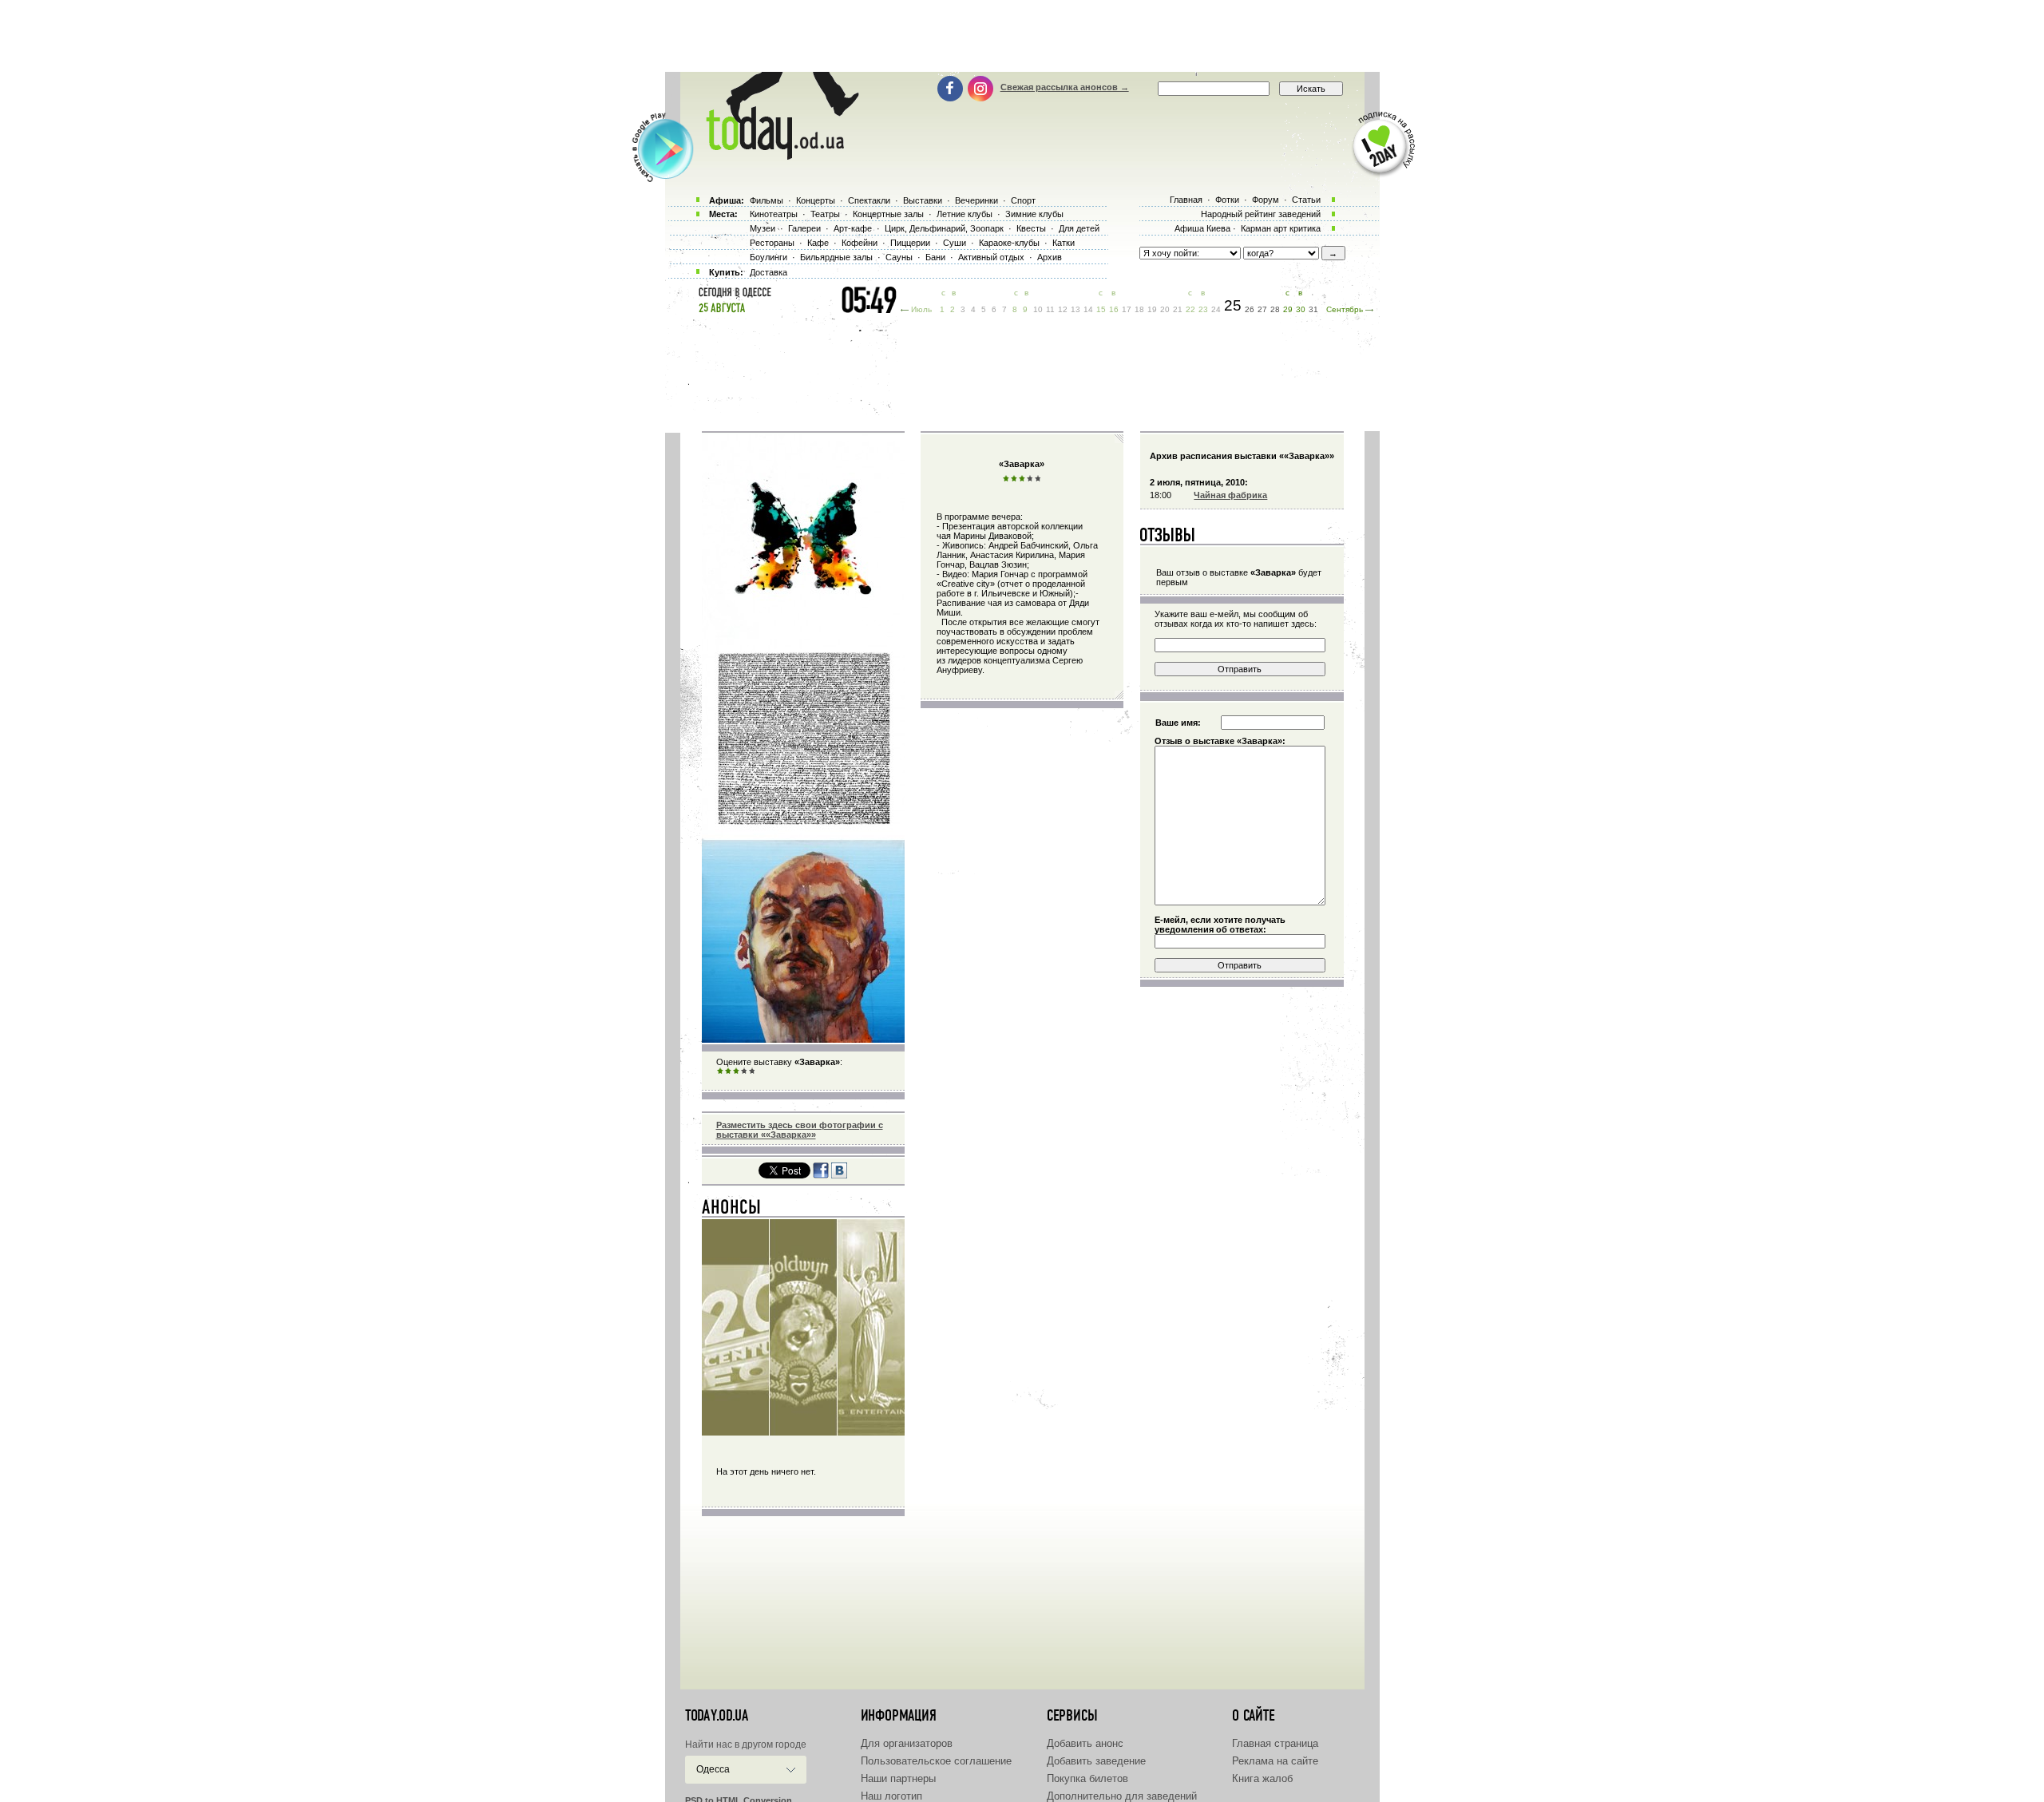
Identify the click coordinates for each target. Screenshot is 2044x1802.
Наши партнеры (898, 1778)
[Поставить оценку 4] (744, 1071)
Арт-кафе (853, 228)
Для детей (1079, 228)
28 (1275, 309)
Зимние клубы (1034, 214)
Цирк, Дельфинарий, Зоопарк (944, 228)
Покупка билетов (1087, 1778)
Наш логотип (891, 1796)
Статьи (1306, 200)
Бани (935, 257)
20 (1165, 309)
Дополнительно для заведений (1122, 1796)
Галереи (804, 228)
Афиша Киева (1202, 228)
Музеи (763, 228)
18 (1139, 309)
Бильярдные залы (836, 257)
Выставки (923, 200)
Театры (825, 214)
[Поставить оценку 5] (752, 1071)
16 (1114, 309)
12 (1063, 309)
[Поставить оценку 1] (720, 1071)
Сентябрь (1345, 309)
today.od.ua (717, 1716)
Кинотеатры (774, 214)
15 (1101, 309)
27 (1262, 309)
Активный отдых (991, 257)
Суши (955, 243)
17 (1127, 309)
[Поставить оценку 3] (736, 1071)
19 (1152, 309)
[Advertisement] (1022, 36)
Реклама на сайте (1275, 1761)
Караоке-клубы (1009, 243)
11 (1050, 309)
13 (1075, 309)
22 (1190, 309)
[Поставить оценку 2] (728, 1071)
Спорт (1023, 200)
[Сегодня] (732, 1210)
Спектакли (869, 200)
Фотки (1227, 200)
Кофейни (860, 243)
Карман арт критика (1281, 228)
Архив (1050, 257)
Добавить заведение (1096, 1761)
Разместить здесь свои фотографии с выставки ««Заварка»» (800, 1130)
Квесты (1031, 228)
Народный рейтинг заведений (1261, 214)
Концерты (816, 200)
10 (1038, 309)
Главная (1186, 200)
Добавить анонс (1085, 1743)
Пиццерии (910, 243)
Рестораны (772, 243)
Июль (921, 309)
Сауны (899, 257)
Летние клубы (965, 214)
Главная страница (1275, 1743)
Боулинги (768, 257)
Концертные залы (888, 214)
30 (1301, 309)
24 (1216, 309)
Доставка (768, 272)
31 (1313, 309)
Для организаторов (907, 1743)
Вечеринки (976, 200)
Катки (1064, 243)
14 (1088, 309)
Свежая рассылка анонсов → (1065, 87)
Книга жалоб (1262, 1778)
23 (1203, 309)
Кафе (818, 243)
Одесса (713, 1769)
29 (1288, 309)
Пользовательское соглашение (936, 1761)
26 (1250, 309)
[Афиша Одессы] (774, 156)
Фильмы (766, 200)
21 (1178, 309)
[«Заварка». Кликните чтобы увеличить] (803, 1040)
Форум (1266, 200)
